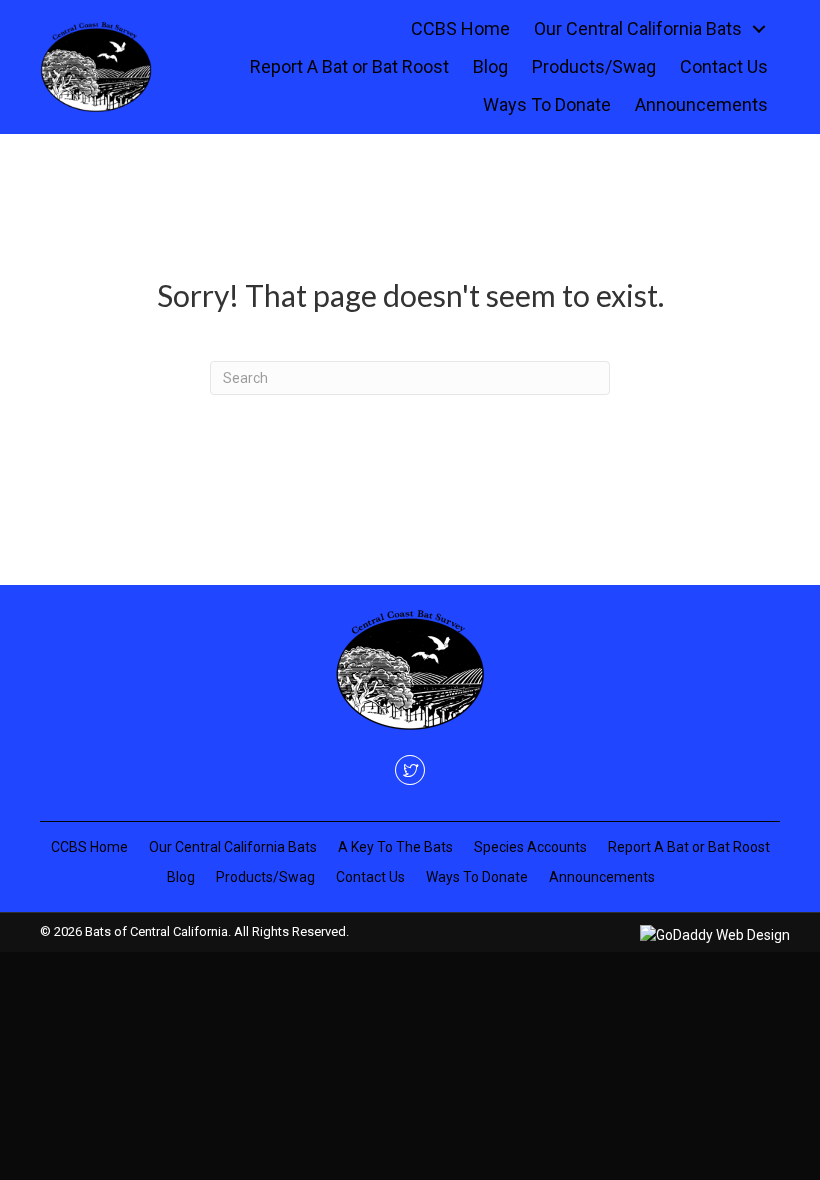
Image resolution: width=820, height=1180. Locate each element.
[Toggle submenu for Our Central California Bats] (759, 29)
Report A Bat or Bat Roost (689, 847)
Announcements (602, 877)
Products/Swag (265, 877)
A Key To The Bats (395, 847)
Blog (181, 877)
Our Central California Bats (233, 847)
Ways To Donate (477, 877)
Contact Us (370, 877)
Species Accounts (530, 847)
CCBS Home (89, 847)
